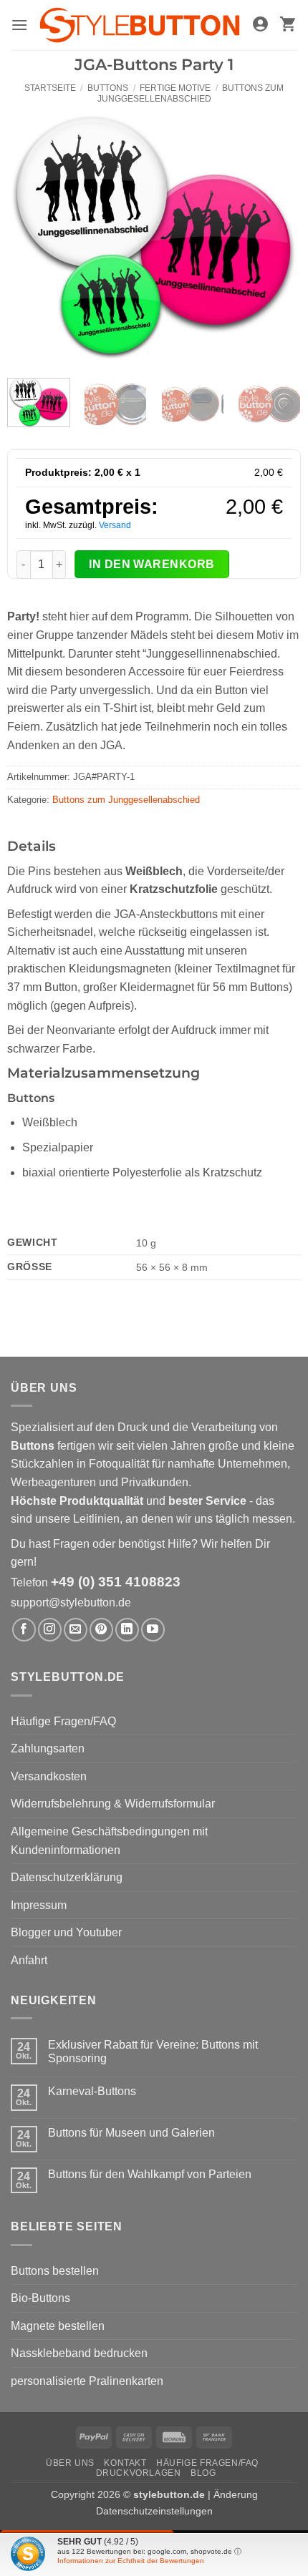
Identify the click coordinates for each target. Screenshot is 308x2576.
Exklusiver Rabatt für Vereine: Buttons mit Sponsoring (153, 2051)
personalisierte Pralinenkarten (87, 2381)
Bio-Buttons (40, 2298)
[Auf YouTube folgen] (153, 1630)
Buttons (108, 88)
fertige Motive (175, 88)
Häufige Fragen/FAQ (63, 1721)
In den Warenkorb (151, 564)
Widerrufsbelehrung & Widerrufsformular (113, 1804)
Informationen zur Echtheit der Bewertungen (131, 2561)
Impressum (39, 1905)
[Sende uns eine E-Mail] (76, 1630)
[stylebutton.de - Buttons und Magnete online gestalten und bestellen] (140, 25)
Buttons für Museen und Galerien (131, 2133)
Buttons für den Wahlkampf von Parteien (150, 2174)
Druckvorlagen (139, 2473)
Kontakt (125, 2463)
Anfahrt (29, 1960)
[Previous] (31, 235)
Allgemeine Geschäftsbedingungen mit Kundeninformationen (109, 1841)
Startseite (50, 88)
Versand (115, 525)
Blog (203, 2473)
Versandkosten (49, 1776)
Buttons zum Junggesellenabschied (191, 93)
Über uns (70, 2463)
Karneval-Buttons (92, 2091)
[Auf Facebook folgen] (24, 1630)
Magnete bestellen (58, 2326)
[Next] (277, 235)
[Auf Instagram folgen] (50, 1630)
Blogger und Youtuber (66, 1932)
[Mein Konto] (260, 25)
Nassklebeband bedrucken (79, 2353)
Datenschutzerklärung (67, 1877)
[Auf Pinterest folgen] (101, 1630)
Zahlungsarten (48, 1748)
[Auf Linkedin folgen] (127, 1630)
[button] (19, 25)
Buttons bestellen (55, 2271)
